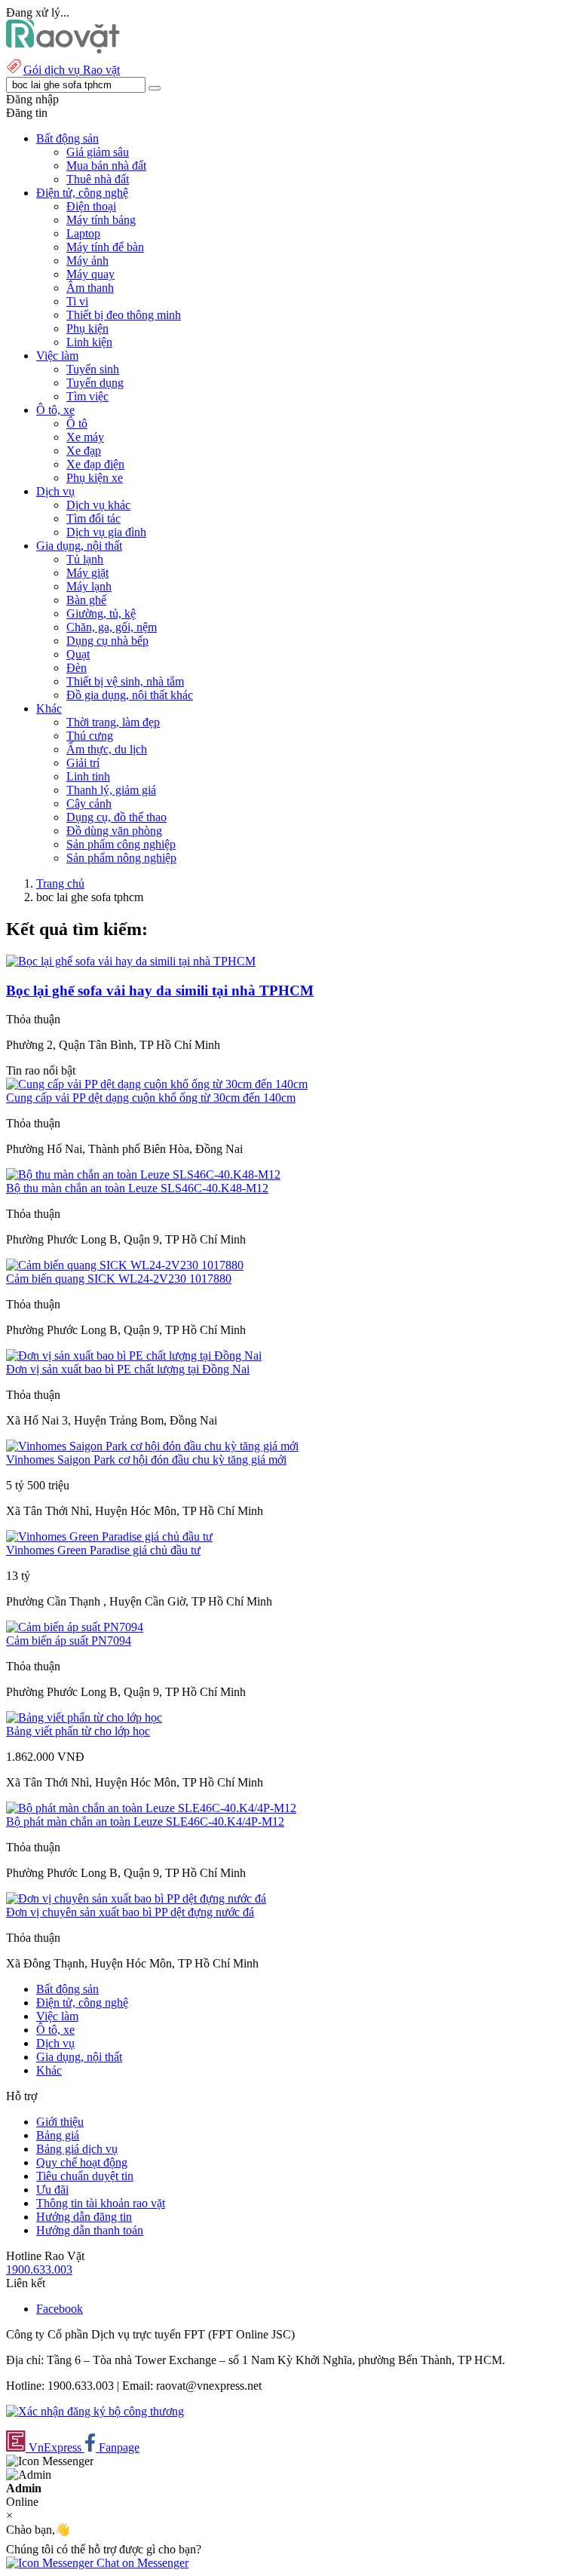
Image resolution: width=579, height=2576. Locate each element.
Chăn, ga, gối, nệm (112, 627)
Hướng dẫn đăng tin (84, 2217)
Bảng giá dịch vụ (77, 2149)
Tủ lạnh (85, 559)
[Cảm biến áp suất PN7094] (75, 1627)
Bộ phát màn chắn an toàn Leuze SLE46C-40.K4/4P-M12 (145, 1822)
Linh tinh (88, 776)
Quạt (78, 654)
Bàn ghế (86, 600)
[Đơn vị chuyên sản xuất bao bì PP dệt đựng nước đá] (136, 1898)
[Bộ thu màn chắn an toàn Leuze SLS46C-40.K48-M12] (143, 1175)
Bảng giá (58, 2135)
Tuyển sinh (93, 369)
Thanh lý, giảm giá (111, 790)
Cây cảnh (89, 803)
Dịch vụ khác (98, 505)
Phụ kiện (87, 328)
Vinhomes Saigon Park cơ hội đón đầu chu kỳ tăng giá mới (146, 1460)
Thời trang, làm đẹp (113, 722)
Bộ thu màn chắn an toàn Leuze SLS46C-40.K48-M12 (137, 1188)
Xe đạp (84, 451)
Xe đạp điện (95, 464)
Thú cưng (90, 736)
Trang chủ (60, 883)
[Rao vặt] (63, 49)
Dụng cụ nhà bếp (107, 641)
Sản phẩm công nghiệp (121, 844)
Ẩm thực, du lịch (107, 749)
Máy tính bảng (101, 220)
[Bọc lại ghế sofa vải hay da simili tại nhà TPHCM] (131, 961)
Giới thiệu (60, 2122)
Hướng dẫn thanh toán (90, 2230)
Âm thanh (90, 288)
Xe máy (85, 437)
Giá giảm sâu (98, 152)
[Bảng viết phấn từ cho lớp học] (84, 1717)
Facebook (60, 2309)
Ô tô (77, 423)
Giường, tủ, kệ (101, 613)
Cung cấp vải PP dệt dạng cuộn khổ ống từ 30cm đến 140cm (151, 1098)
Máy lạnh (89, 586)
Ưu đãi (52, 2190)
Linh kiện (89, 342)
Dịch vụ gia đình (106, 532)
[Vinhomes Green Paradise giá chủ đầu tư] (109, 1536)
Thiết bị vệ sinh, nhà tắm (125, 681)
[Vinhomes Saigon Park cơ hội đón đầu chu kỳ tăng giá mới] (152, 1446)
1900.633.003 (39, 2269)
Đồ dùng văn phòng (114, 831)
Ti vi (77, 301)
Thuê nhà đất (98, 179)
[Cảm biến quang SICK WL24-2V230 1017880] (125, 1265)
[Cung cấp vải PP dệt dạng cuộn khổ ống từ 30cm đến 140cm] (157, 1084)
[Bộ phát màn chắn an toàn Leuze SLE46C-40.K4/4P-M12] (151, 1808)
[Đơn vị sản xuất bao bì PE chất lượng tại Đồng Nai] (134, 1355)
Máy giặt (87, 573)
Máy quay (90, 274)
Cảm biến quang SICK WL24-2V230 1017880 (119, 1279)
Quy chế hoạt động (82, 2162)
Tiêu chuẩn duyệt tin (85, 2176)
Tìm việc (87, 396)
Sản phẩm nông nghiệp (121, 858)
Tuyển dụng (95, 383)
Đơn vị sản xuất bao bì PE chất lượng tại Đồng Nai (128, 1369)
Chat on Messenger (141, 2563)
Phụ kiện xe (95, 478)
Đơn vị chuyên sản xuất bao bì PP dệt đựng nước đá (130, 1912)
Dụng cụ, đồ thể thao (116, 817)
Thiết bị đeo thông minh (124, 315)
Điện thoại (91, 206)
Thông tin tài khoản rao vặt (101, 2203)
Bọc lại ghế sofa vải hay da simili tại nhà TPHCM (160, 991)
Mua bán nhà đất (106, 166)
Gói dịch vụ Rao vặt (72, 70)
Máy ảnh (87, 261)
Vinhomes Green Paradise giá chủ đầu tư (103, 1550)
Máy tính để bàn (105, 247)
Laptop (83, 233)
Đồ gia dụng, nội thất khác (130, 695)
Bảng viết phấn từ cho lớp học (78, 1731)
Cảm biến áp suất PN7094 (69, 1641)
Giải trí (83, 763)
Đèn (77, 668)
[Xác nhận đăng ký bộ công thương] (95, 2411)
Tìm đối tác (93, 518)
